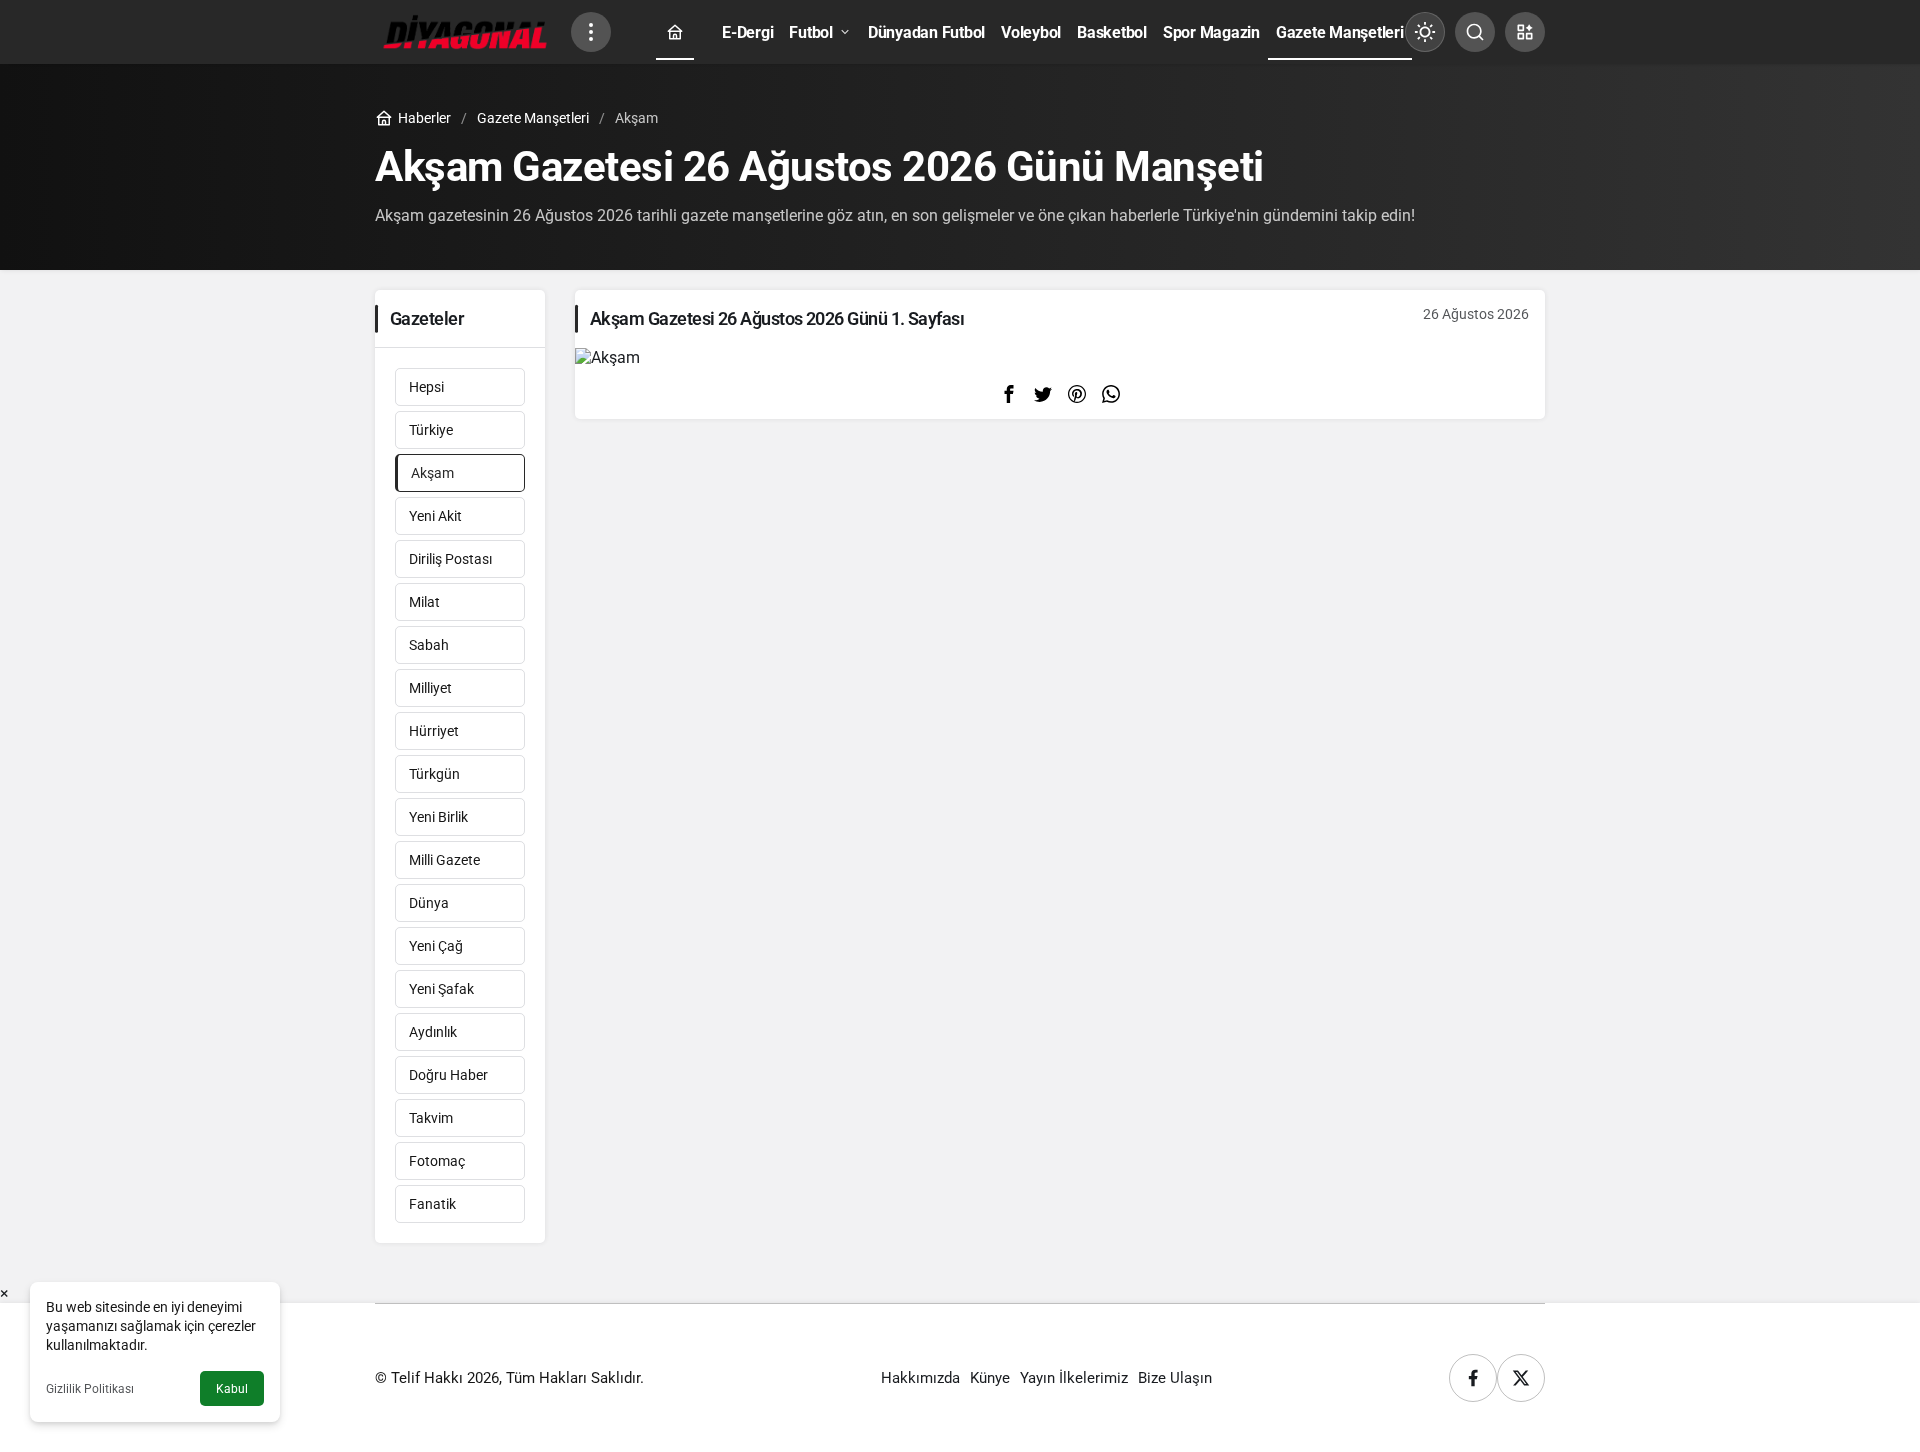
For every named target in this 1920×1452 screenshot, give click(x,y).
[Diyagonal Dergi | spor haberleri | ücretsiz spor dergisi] (465, 30)
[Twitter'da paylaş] (1043, 393)
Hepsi (426, 387)
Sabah (429, 645)
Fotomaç (437, 1161)
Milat (424, 602)
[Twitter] (1521, 1378)
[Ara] (1475, 32)
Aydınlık (433, 1032)
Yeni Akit (435, 516)
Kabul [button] (232, 1389)
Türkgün (434, 774)
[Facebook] (1473, 1378)
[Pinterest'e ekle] (1077, 393)
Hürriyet (434, 731)
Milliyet (430, 688)
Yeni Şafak (441, 989)
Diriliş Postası (450, 559)
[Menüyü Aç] (591, 32)
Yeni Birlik (438, 817)
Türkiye (431, 430)
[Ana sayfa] (675, 32)
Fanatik (432, 1204)
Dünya (429, 903)
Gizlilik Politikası (90, 1389)
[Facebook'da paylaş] (1009, 393)
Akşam (432, 473)
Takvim (431, 1118)
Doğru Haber (448, 1075)
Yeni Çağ (436, 946)
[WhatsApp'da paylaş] (1111, 393)
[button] (1525, 32)
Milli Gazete (444, 860)
